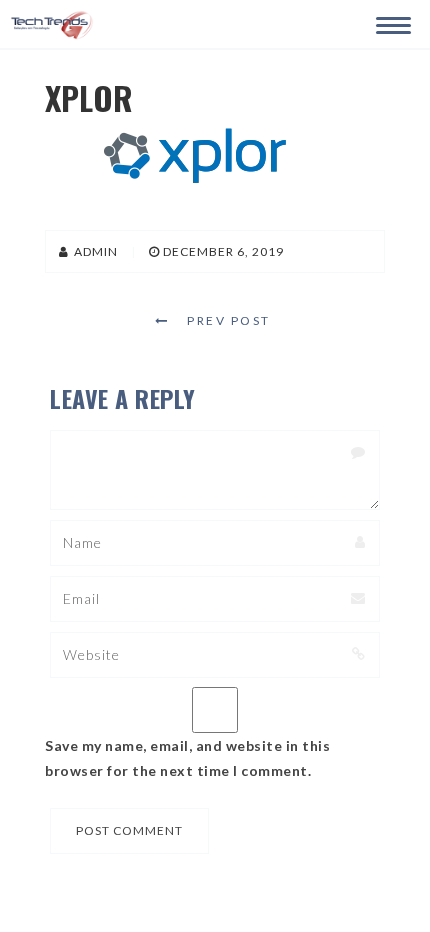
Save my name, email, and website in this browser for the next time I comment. (187, 758)
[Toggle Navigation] (390, 22)
